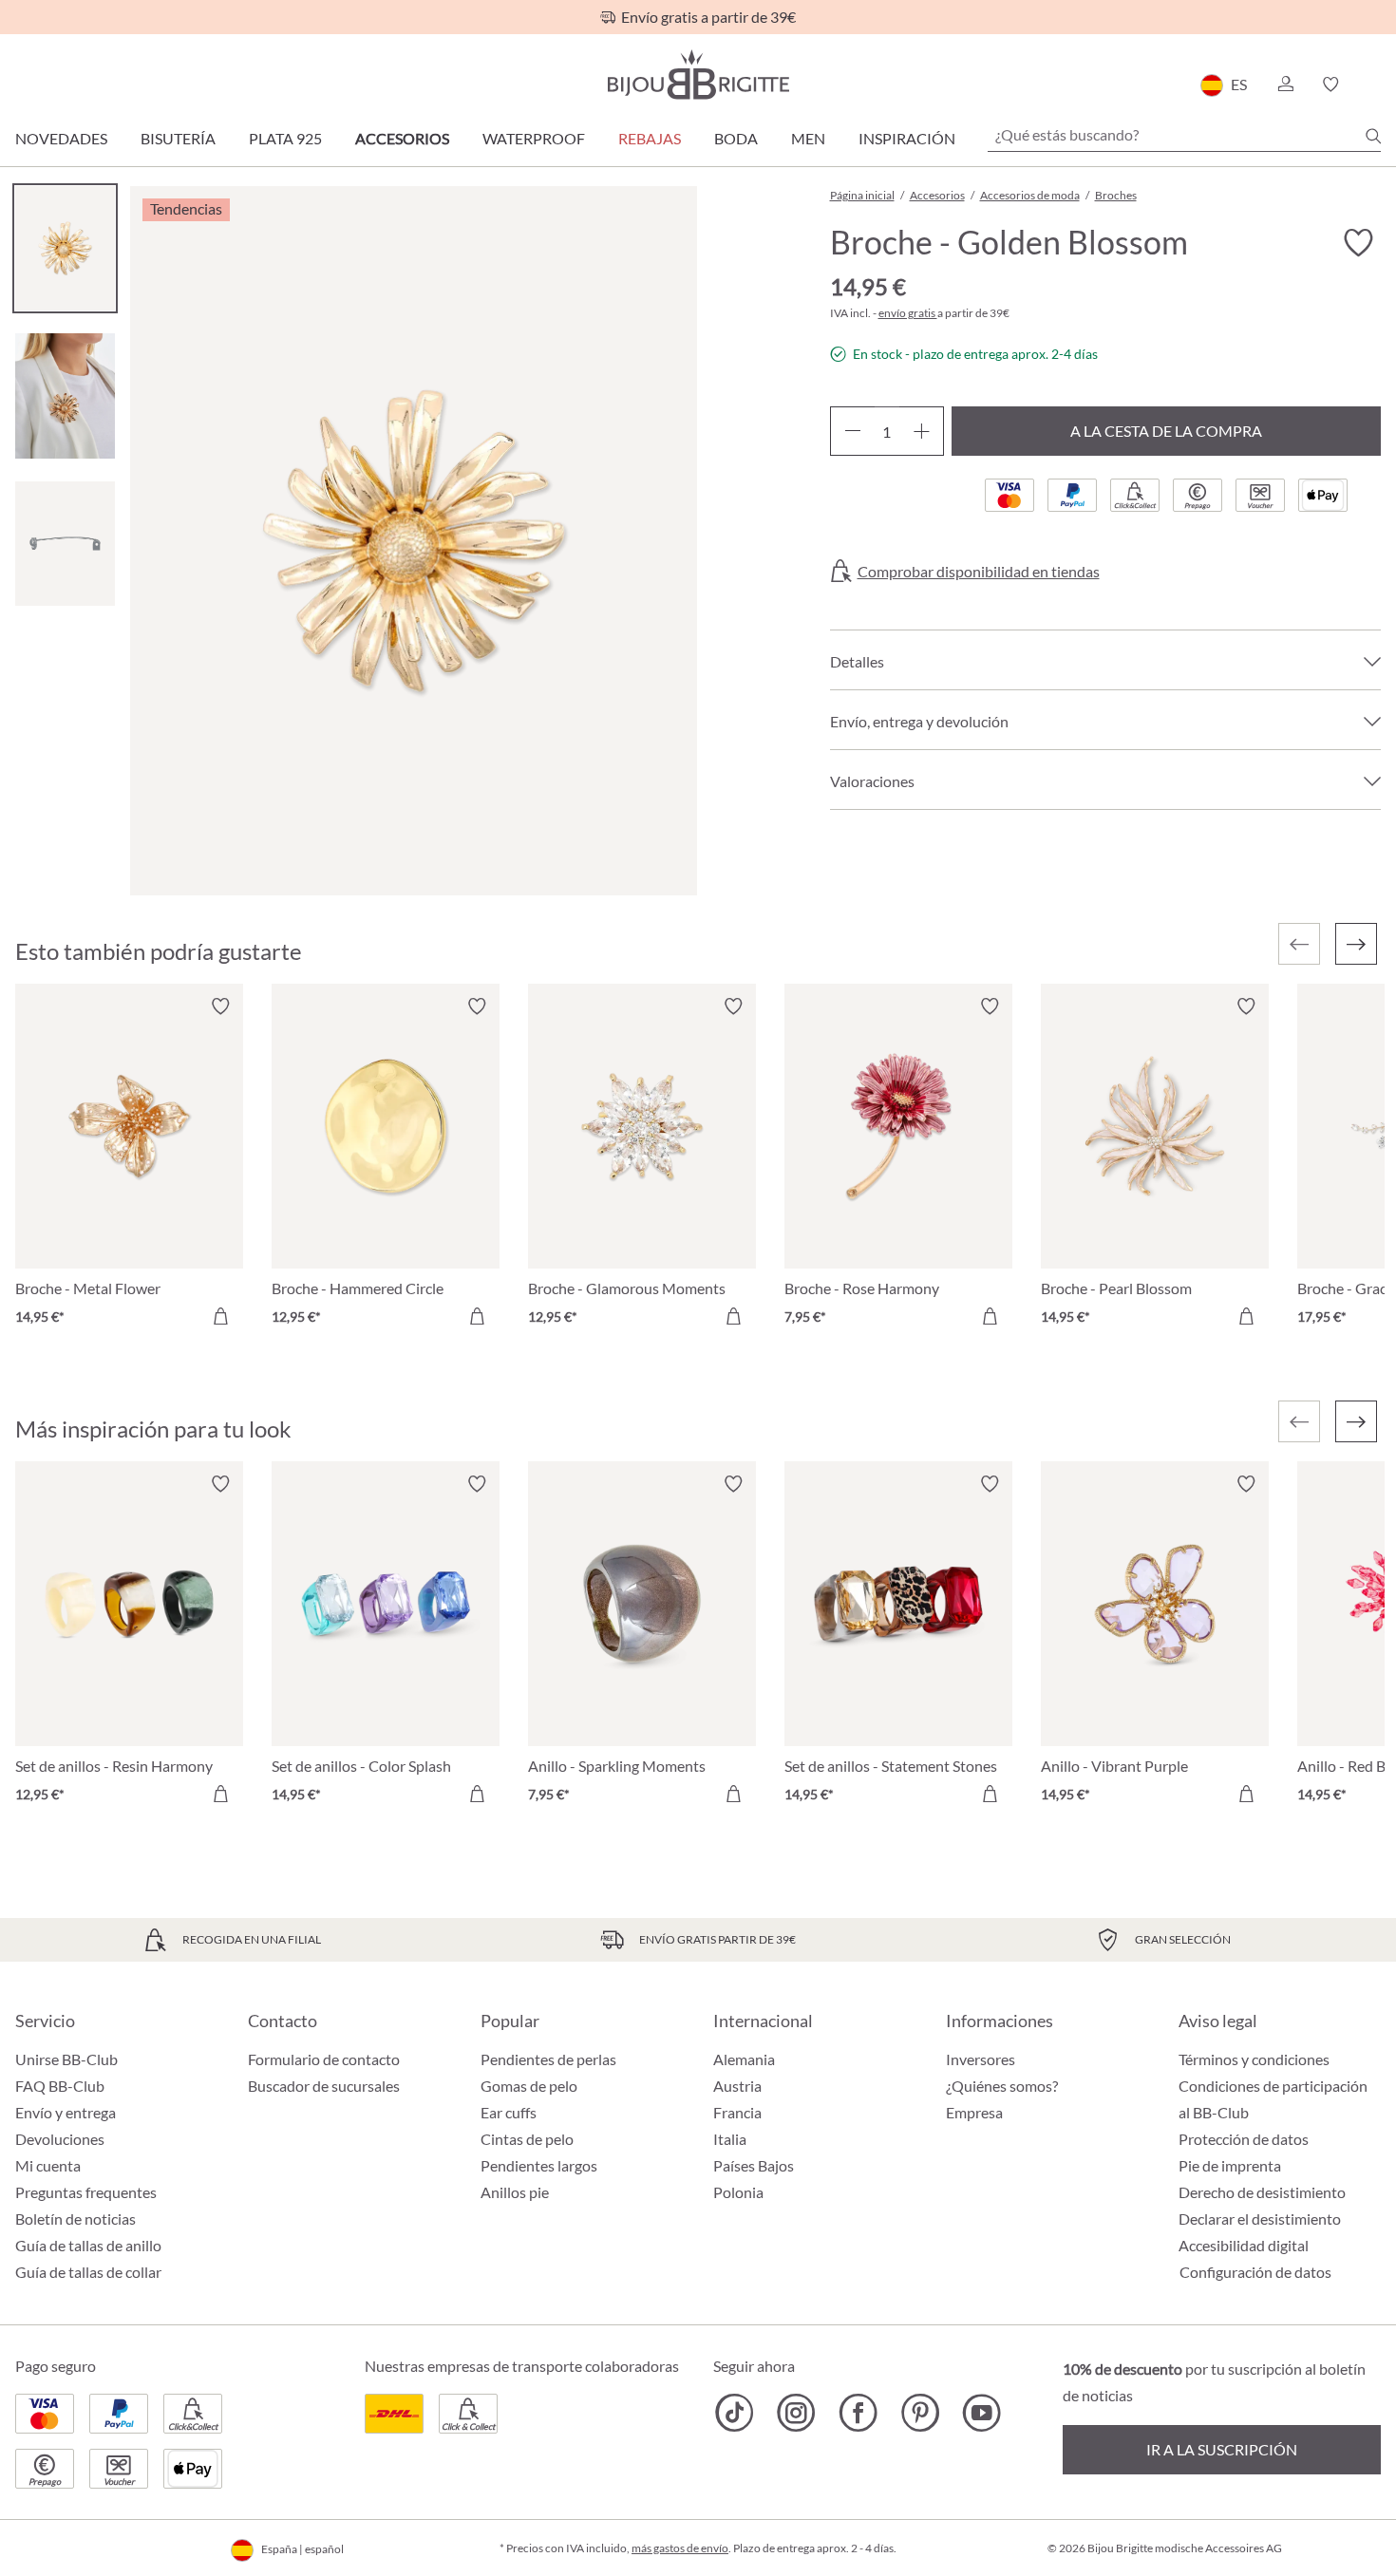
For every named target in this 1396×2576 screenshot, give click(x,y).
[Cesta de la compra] (1375, 85)
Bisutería (178, 138)
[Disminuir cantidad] (852, 431)
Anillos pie (515, 2192)
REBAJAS (650, 138)
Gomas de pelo (529, 2086)
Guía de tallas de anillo (88, 2245)
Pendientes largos (539, 2165)
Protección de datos (1244, 2139)
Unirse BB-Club (66, 2059)
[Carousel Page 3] (65, 544)
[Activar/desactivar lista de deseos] (1358, 243)
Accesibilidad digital (1244, 2245)
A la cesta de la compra (1166, 431)
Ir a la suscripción (1222, 2449)
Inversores (981, 2059)
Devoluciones (60, 2139)
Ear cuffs (509, 2112)
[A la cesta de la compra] (220, 1316)
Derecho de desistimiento (1262, 2192)
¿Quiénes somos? (1002, 2086)
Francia (737, 2112)
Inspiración (907, 138)
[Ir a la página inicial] (698, 75)
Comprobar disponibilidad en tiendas (979, 572)
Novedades (61, 138)
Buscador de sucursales (324, 2086)
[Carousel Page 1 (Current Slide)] (65, 248)
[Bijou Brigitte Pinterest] (920, 2413)
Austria (737, 2086)
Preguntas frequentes (86, 2192)
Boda (736, 138)
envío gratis (908, 313)
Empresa (974, 2112)
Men (808, 138)
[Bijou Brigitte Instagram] (796, 2413)
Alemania (744, 2059)
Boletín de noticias (75, 2219)
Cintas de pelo (527, 2139)
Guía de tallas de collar (88, 2272)
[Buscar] (1373, 136)
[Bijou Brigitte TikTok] (735, 2413)
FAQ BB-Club (60, 2086)
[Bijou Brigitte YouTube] (981, 2413)
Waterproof (534, 138)
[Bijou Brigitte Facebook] (858, 2413)
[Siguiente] (1356, 944)
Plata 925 (285, 138)
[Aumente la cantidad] (922, 431)
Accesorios (402, 138)
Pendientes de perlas (548, 2059)
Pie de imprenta (1230, 2165)
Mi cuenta (48, 2165)
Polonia (738, 2192)
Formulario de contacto (324, 2059)
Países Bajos (754, 2165)
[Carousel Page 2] (65, 395)
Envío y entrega (66, 2112)
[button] (1285, 85)
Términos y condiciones (1254, 2059)
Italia (730, 2139)
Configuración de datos (1255, 2272)
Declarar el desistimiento (1260, 2219)
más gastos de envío (680, 2548)
